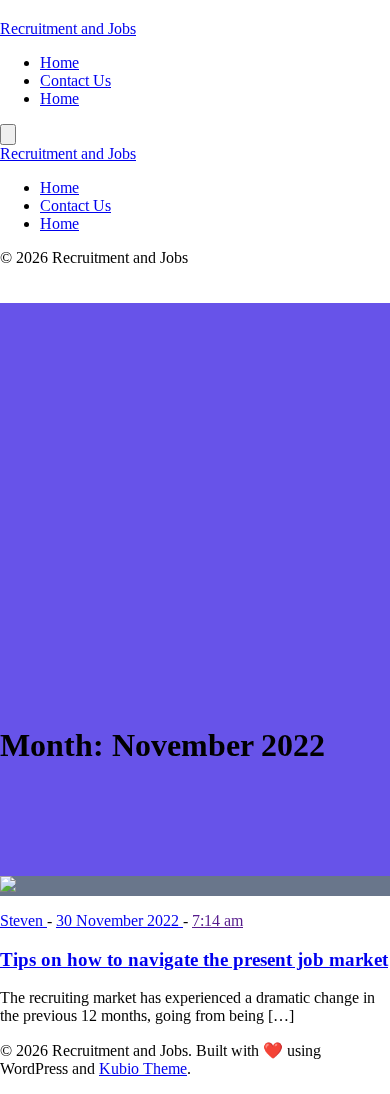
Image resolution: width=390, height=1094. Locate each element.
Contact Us (75, 80)
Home (59, 62)
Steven (23, 920)
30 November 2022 (119, 920)
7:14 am (217, 920)
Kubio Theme (143, 1068)
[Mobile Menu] (8, 134)
